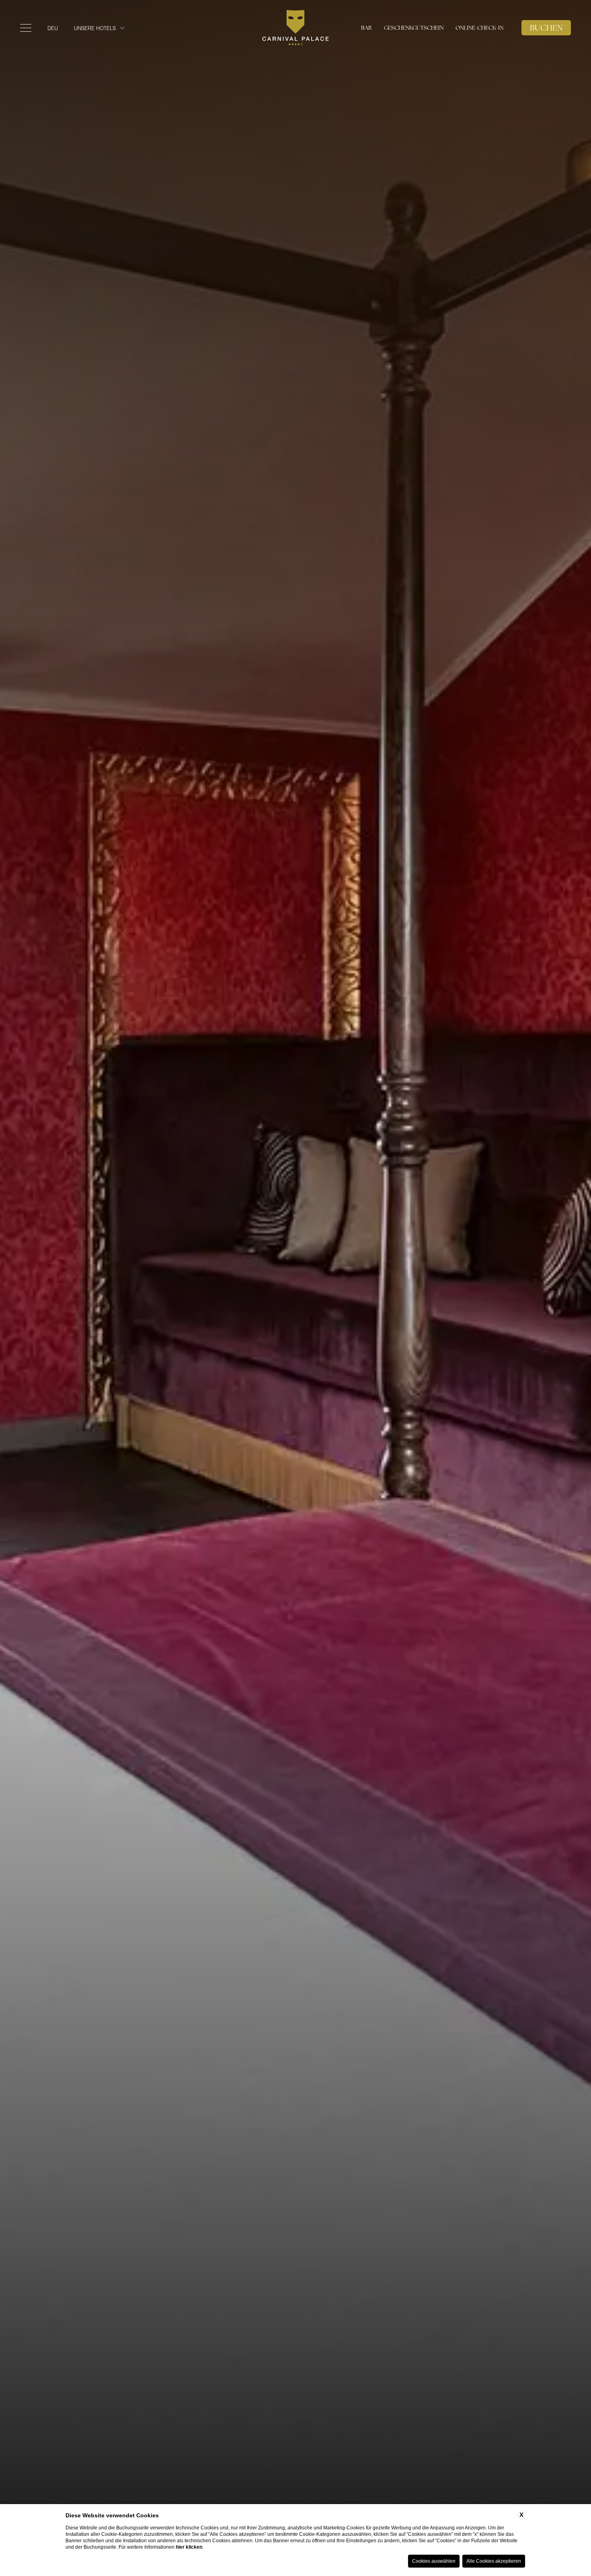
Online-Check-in (479, 28)
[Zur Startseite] (296, 28)
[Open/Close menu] (26, 28)
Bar (366, 28)
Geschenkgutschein (414, 28)
